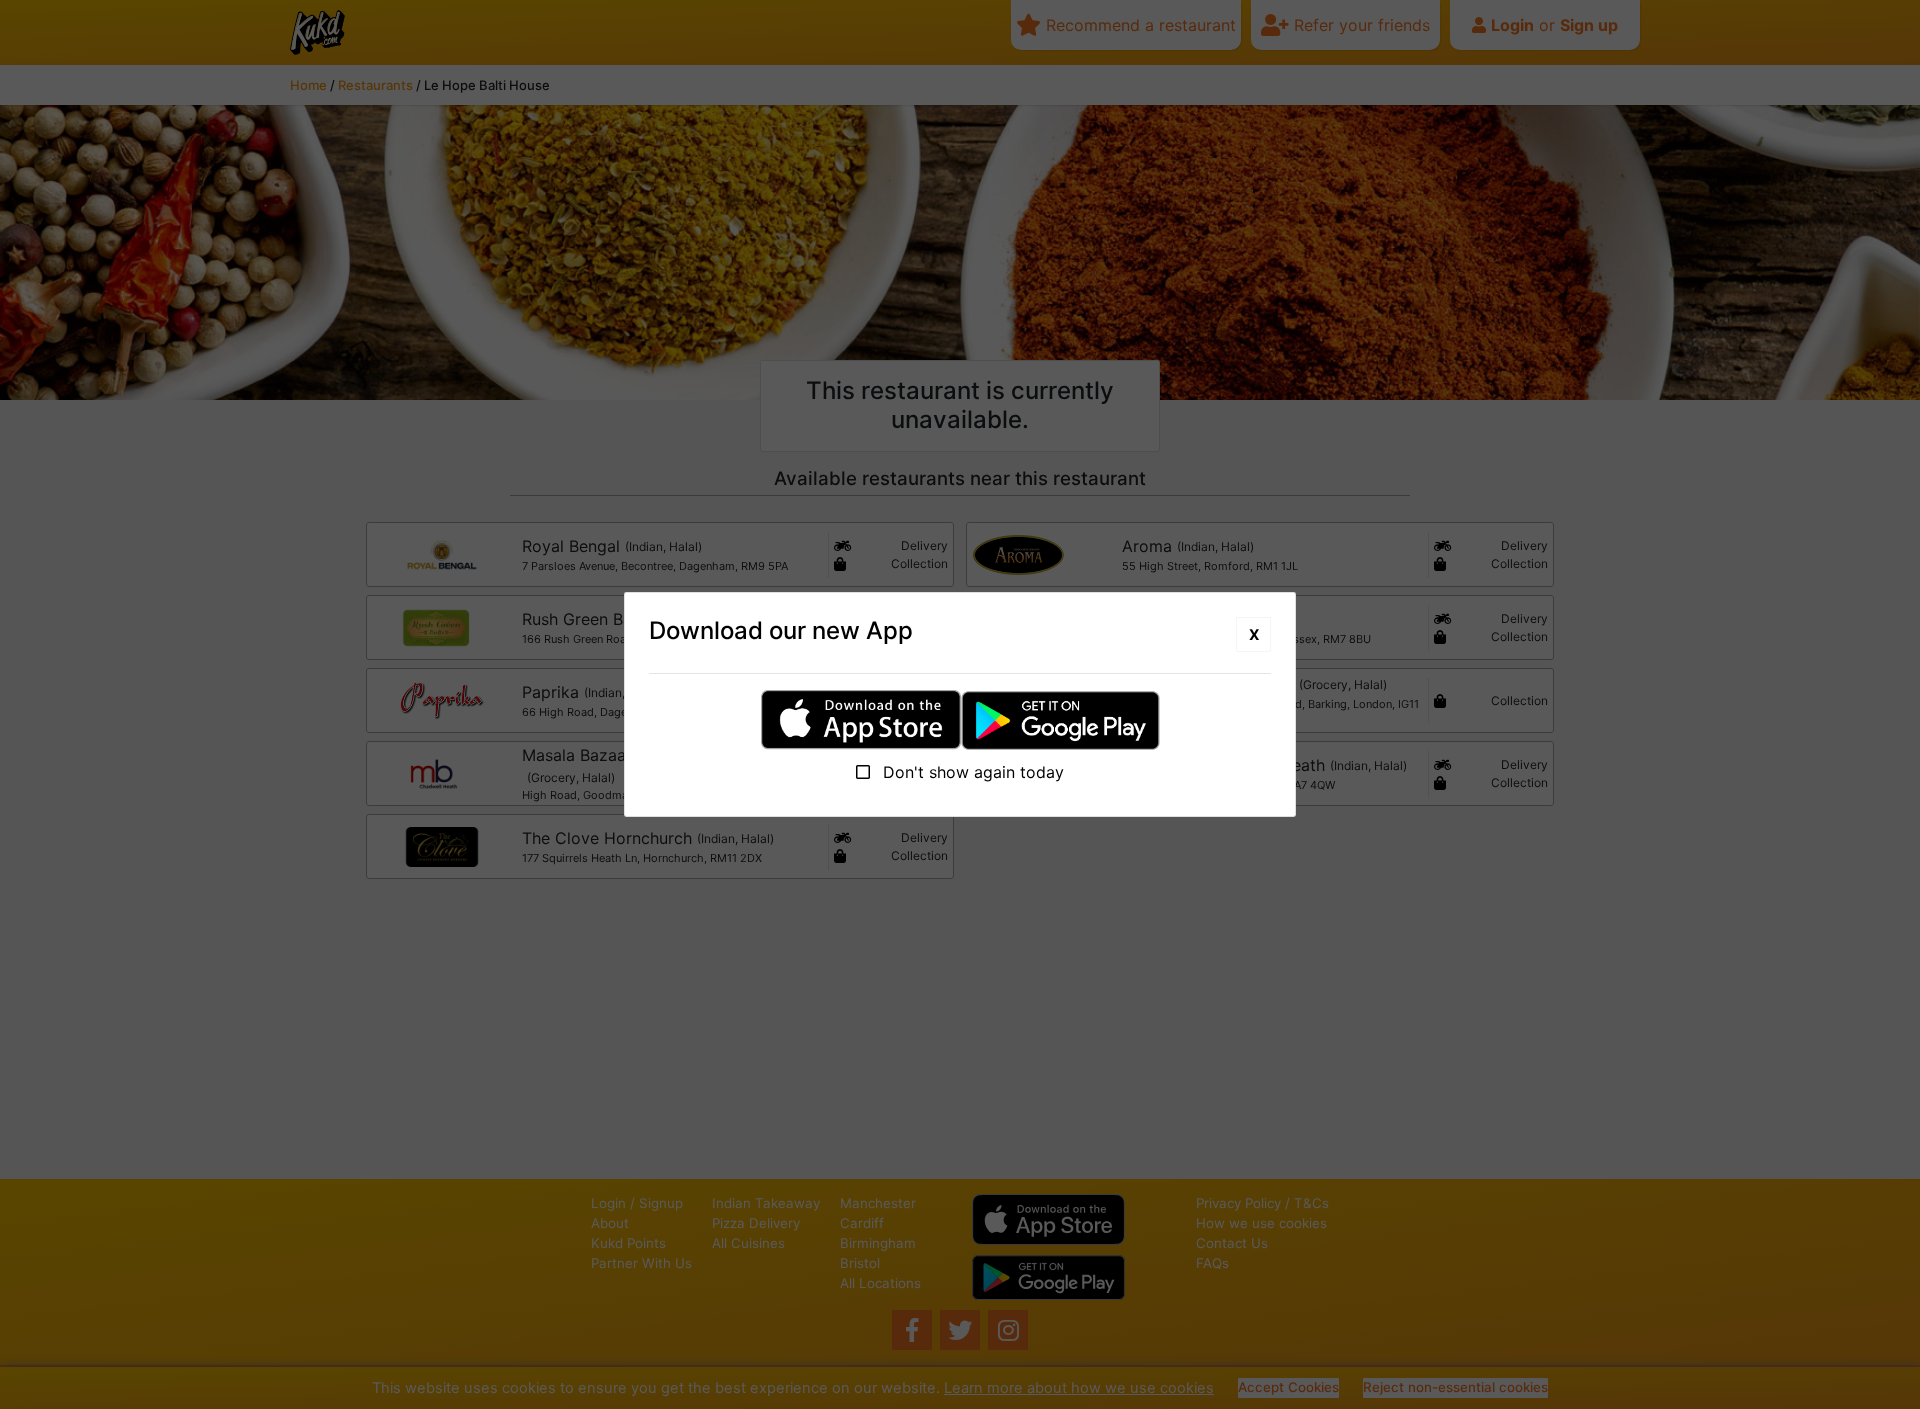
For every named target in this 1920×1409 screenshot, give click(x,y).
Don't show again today (971, 772)
